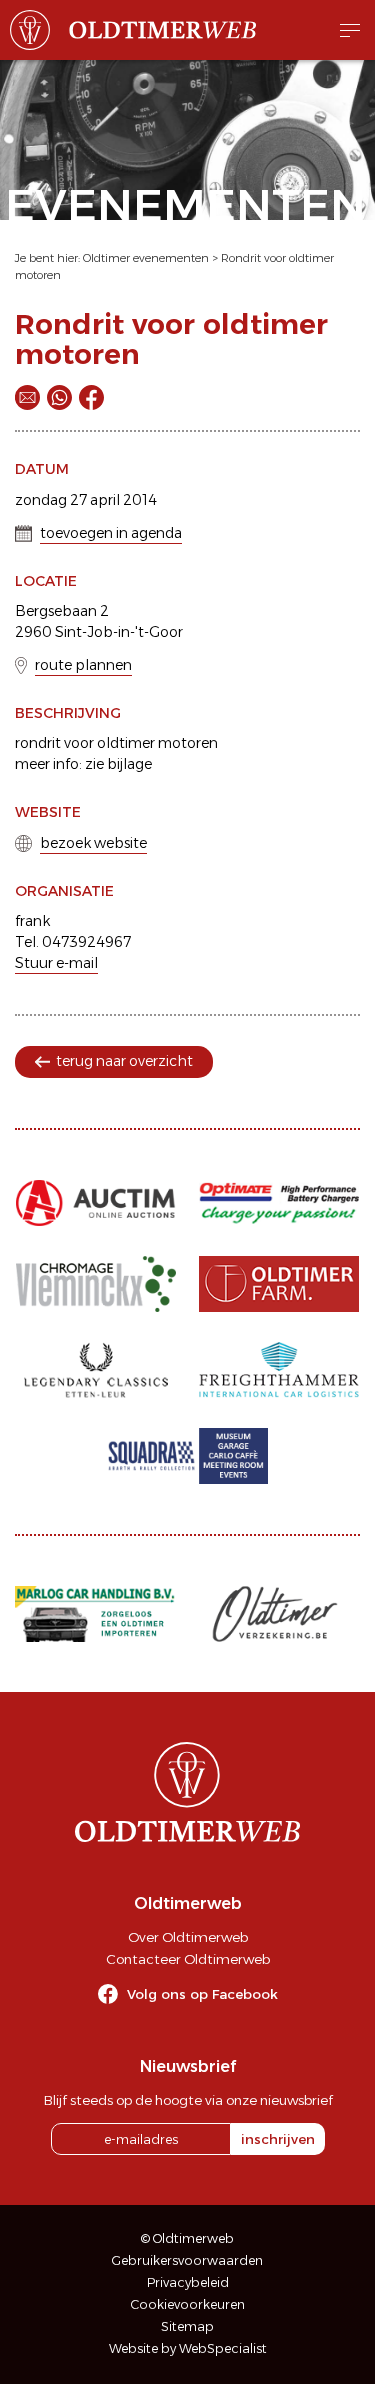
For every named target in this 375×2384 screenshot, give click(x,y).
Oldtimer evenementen (146, 258)
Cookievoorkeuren (188, 2304)
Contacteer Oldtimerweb (188, 1959)
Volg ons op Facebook (202, 1994)
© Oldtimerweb (187, 2238)
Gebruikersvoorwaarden (187, 2260)
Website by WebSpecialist (188, 2348)
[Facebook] (91, 397)
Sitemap (187, 2326)
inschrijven (278, 2139)
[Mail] (27, 397)
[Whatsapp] (59, 397)
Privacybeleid (188, 2282)
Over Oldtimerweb (188, 1937)
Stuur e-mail (56, 963)
